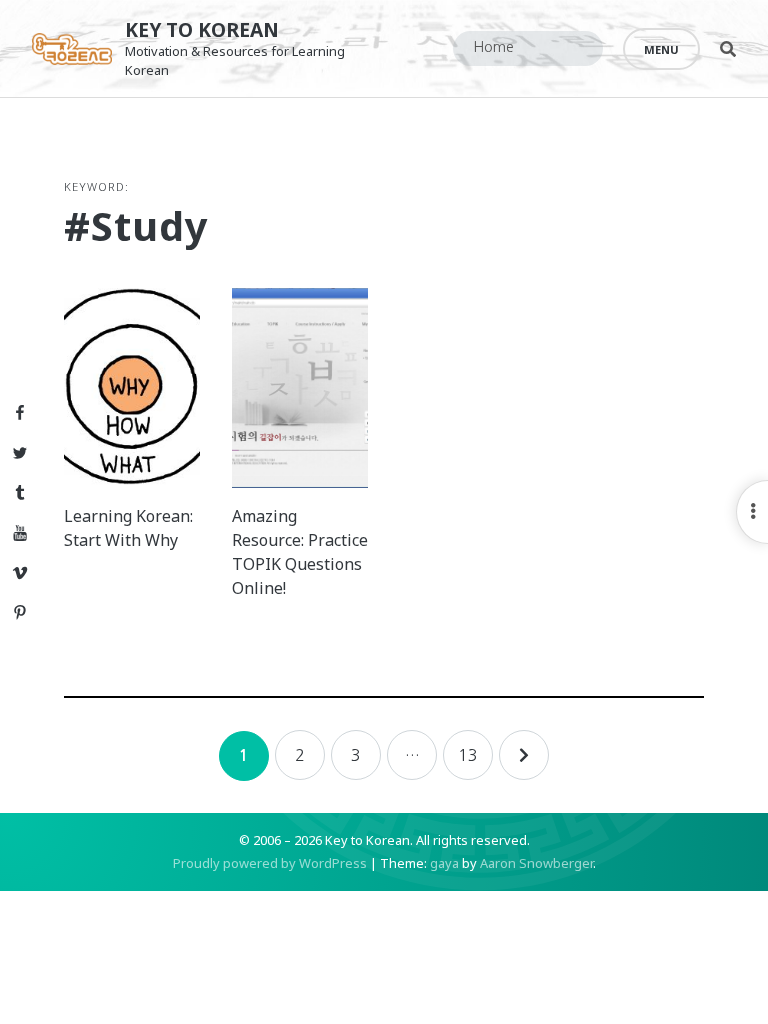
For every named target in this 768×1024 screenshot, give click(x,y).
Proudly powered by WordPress (270, 863)
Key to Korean (202, 29)
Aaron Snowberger (536, 863)
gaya (444, 863)
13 (468, 755)
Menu (661, 49)
